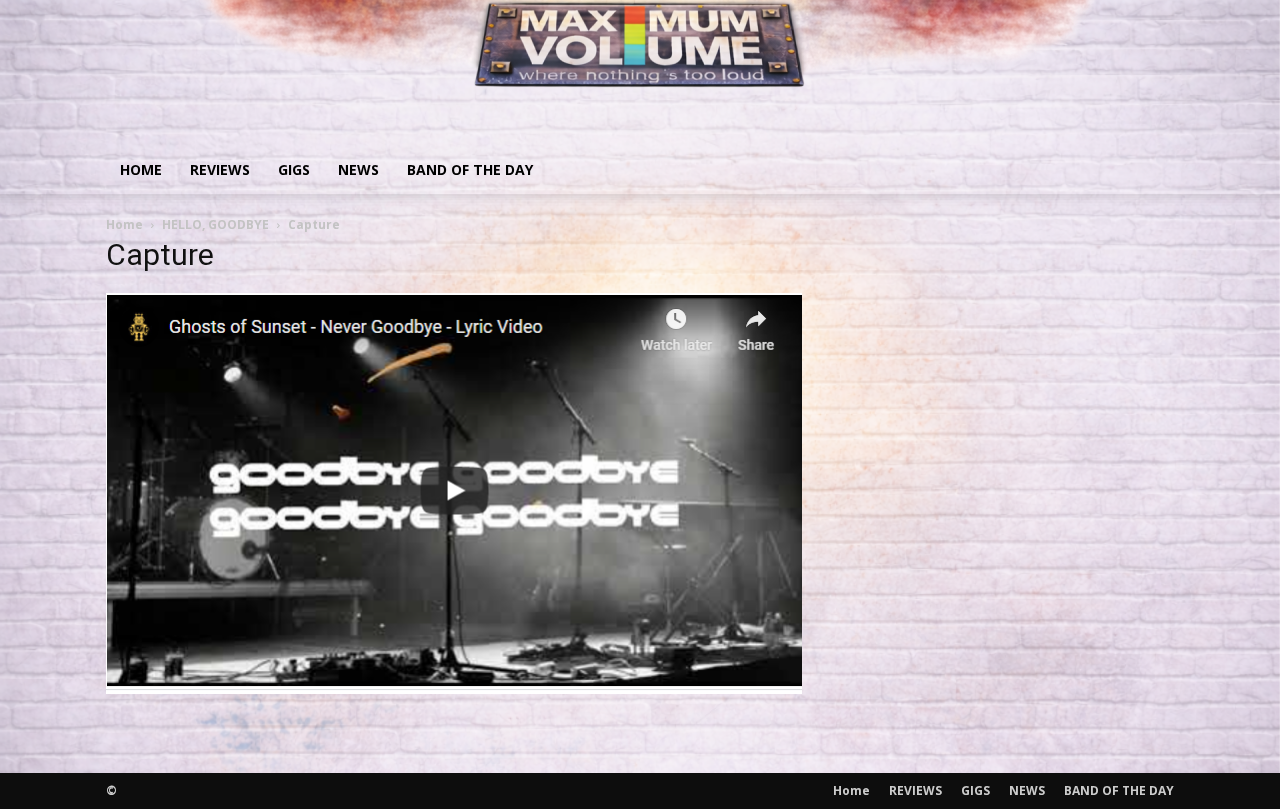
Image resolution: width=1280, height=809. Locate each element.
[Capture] (454, 687)
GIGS (294, 169)
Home (141, 169)
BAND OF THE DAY (470, 169)
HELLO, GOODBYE (215, 224)
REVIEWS (220, 169)
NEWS (358, 169)
